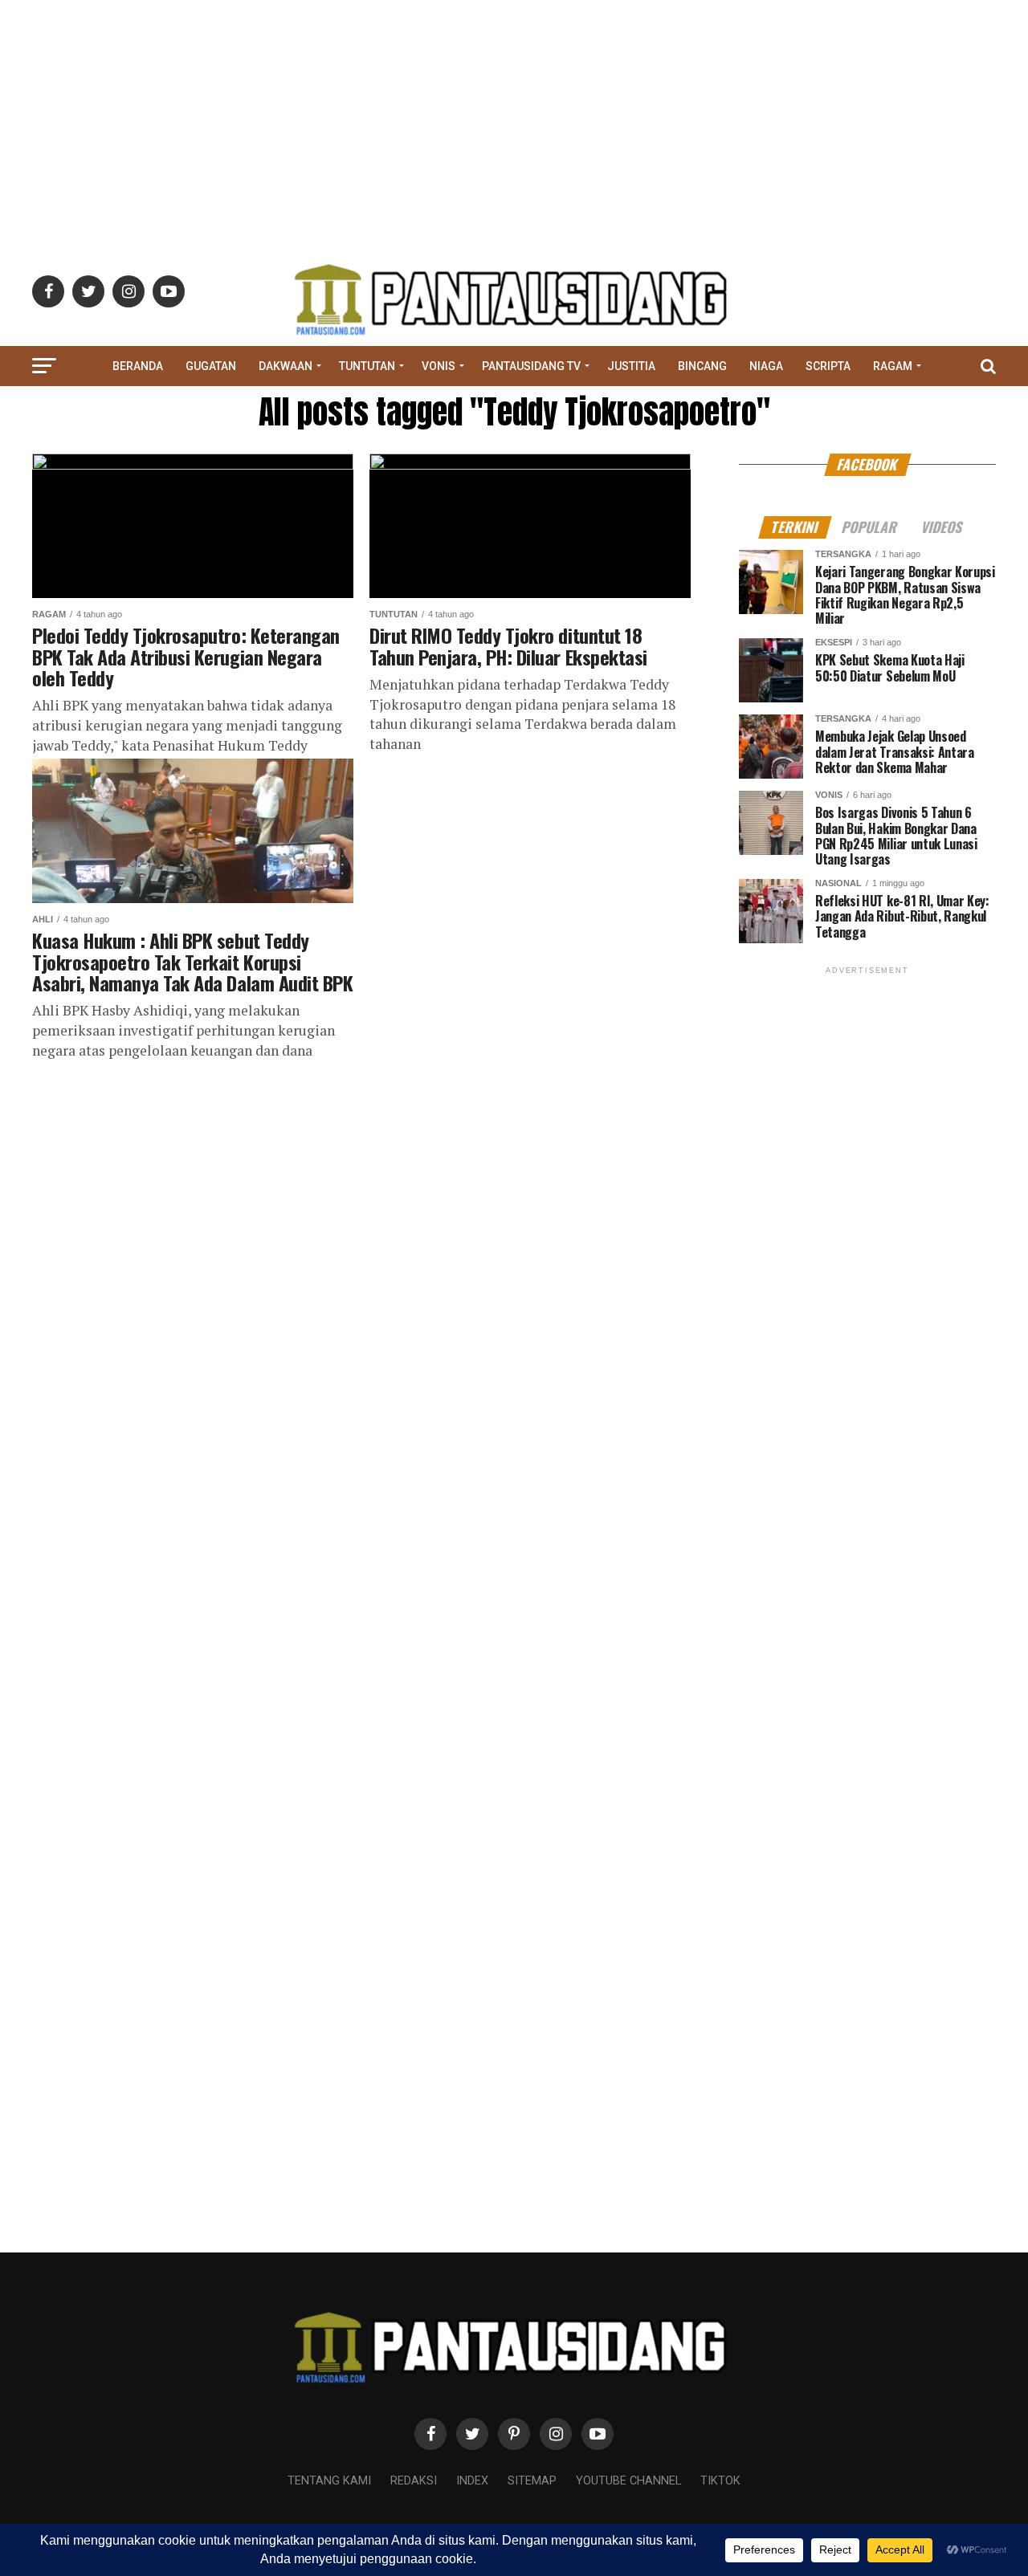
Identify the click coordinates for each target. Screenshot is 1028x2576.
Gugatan (211, 366)
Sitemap (532, 2481)
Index (472, 2481)
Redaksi (414, 2481)
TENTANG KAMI (329, 2481)
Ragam (893, 366)
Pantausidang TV (531, 366)
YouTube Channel (628, 2481)
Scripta (828, 366)
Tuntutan (367, 366)
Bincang (702, 366)
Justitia (631, 366)
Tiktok (720, 2481)
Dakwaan (286, 366)
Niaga (766, 366)
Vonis (439, 366)
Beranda (138, 366)
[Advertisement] (514, 112)
